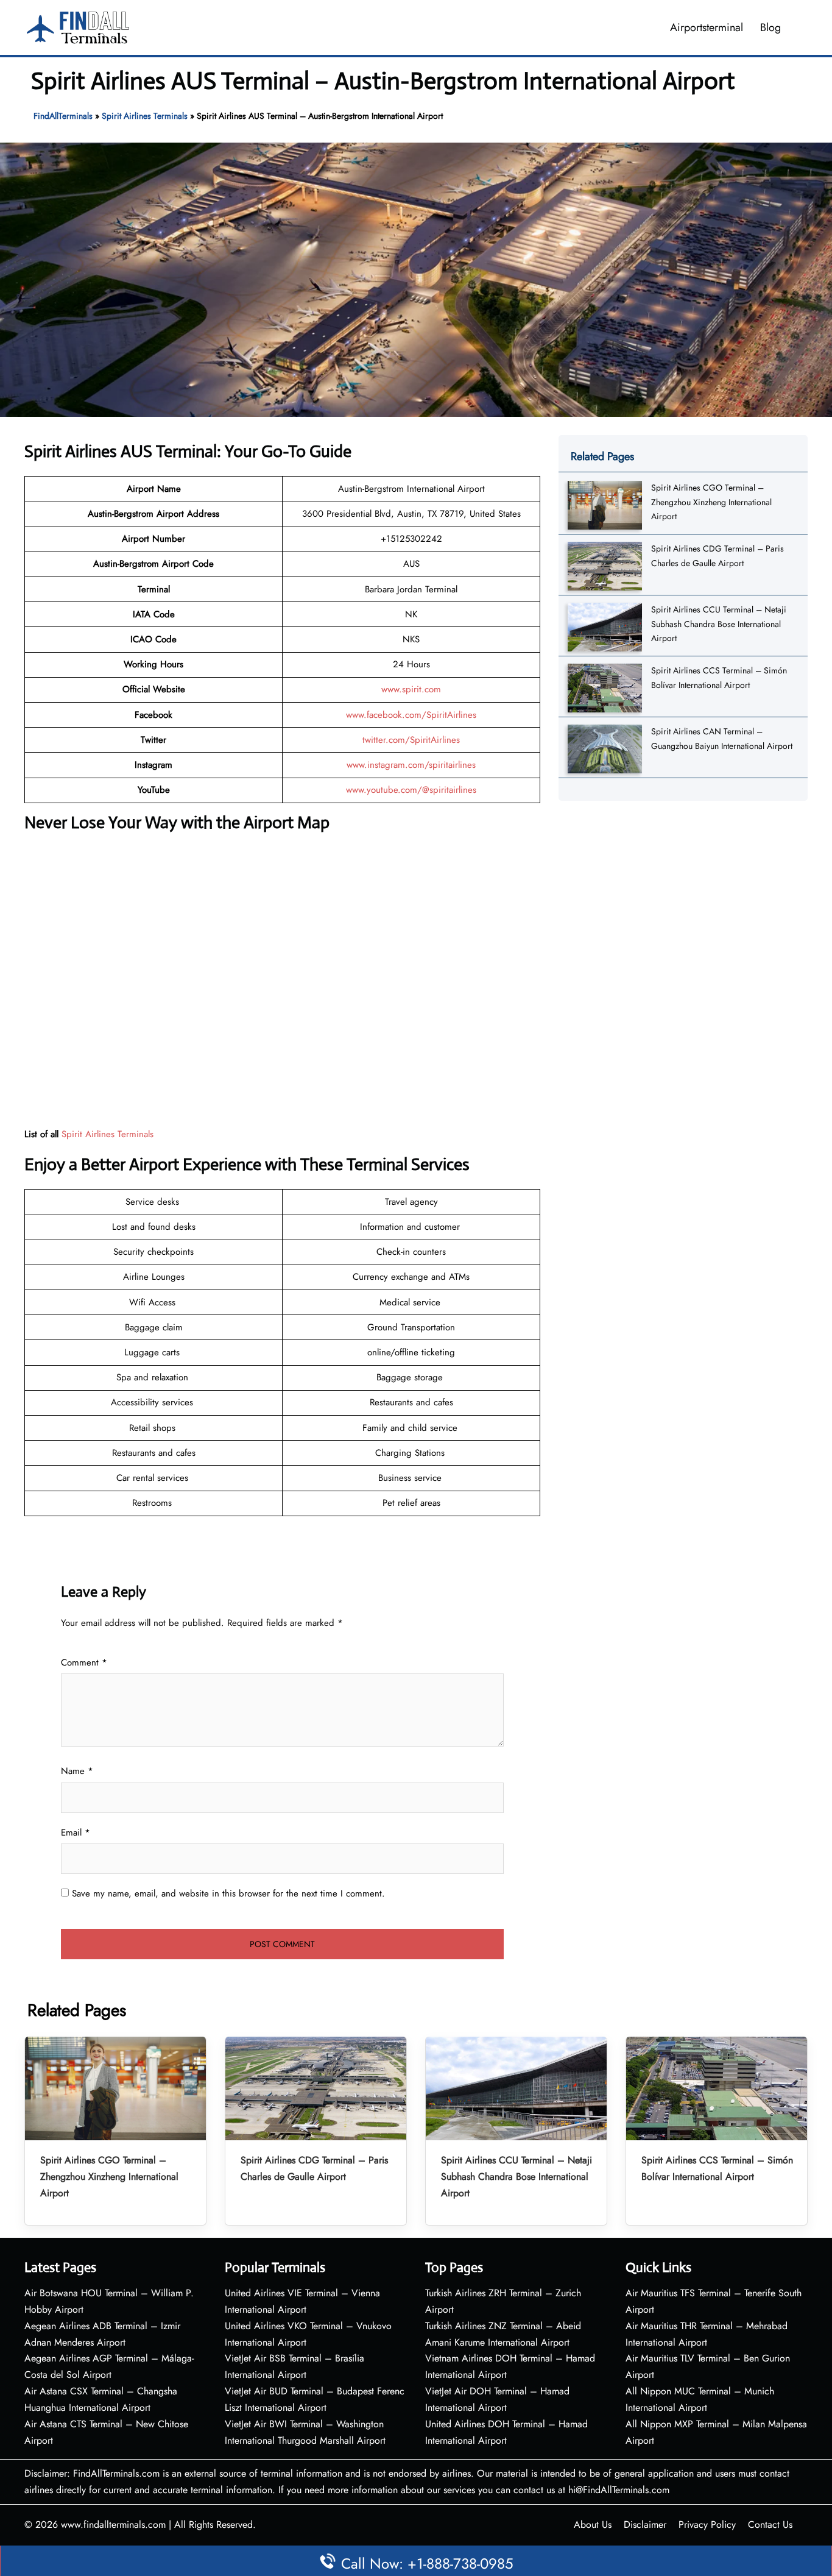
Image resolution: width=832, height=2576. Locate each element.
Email (76, 1833)
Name (77, 1771)
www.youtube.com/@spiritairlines (411, 790)
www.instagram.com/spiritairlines (411, 765)
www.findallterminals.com (113, 2525)
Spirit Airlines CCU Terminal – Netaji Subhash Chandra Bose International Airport (719, 624)
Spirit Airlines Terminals (145, 116)
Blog (770, 27)
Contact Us (770, 2525)
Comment (84, 1662)
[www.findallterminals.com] (78, 26)
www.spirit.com (411, 689)
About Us (593, 2525)
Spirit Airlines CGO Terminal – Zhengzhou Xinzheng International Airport (711, 502)
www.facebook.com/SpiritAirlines (411, 715)
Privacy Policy (707, 2525)
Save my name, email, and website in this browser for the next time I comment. (228, 1893)
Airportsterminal (707, 27)
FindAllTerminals (63, 116)
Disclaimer (645, 2525)
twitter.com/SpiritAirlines (411, 740)
